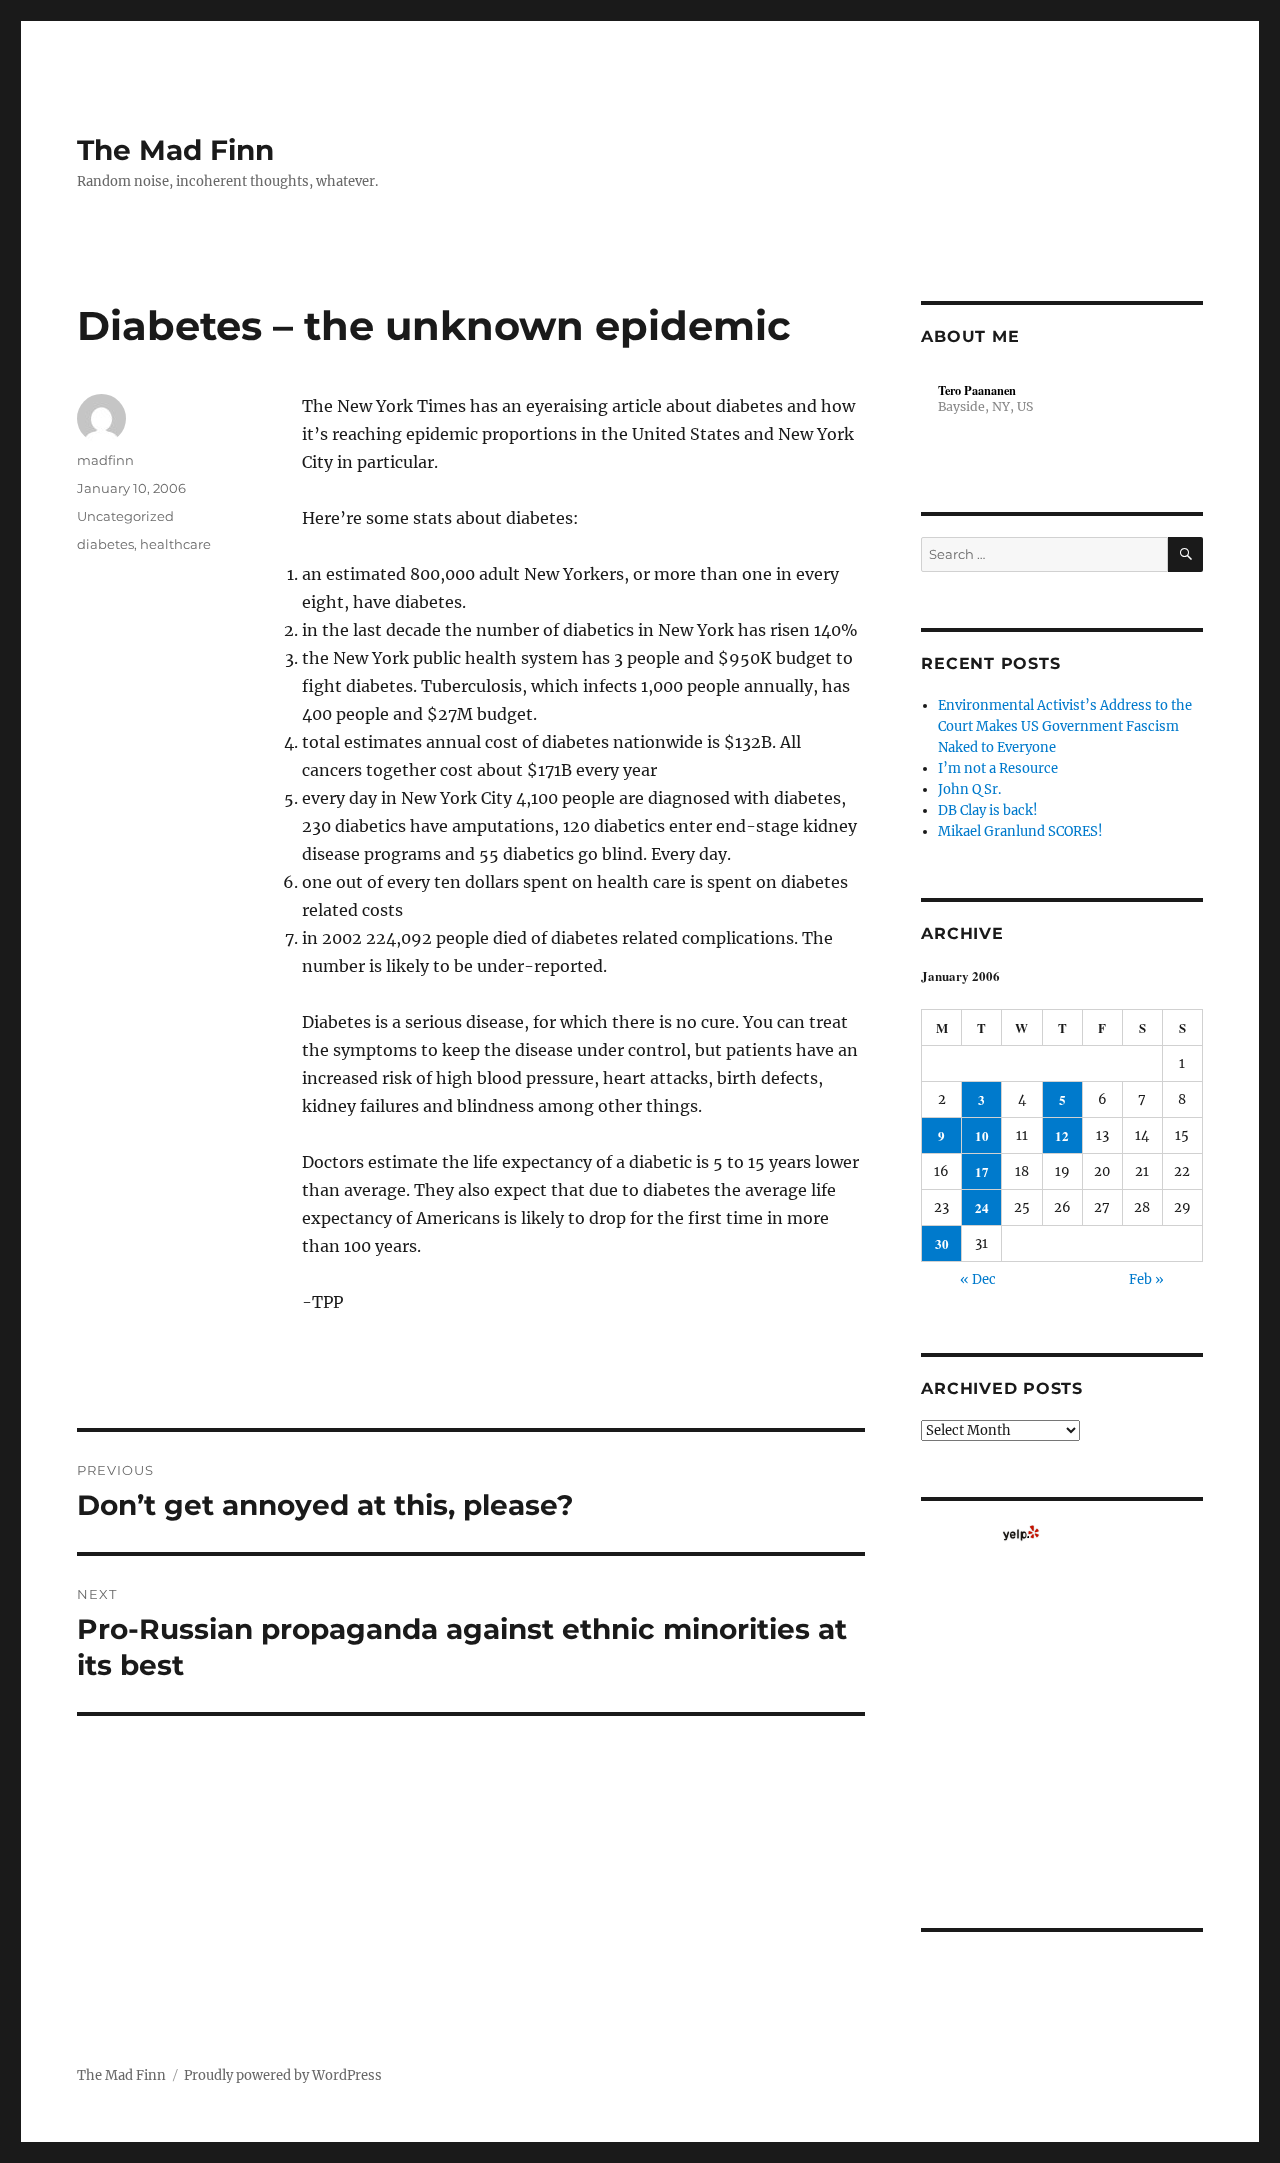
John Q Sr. (969, 789)
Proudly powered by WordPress (283, 2075)
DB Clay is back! (988, 810)
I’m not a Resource (998, 768)
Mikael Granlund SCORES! (1020, 831)
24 (982, 1207)
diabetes (105, 544)
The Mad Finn (175, 150)
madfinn (105, 460)
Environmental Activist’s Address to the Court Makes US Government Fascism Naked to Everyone (1065, 726)
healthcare (175, 544)
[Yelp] (1021, 1533)
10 (982, 1135)
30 (942, 1243)
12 (1062, 1135)
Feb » (1146, 1279)
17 (982, 1171)
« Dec (978, 1279)
